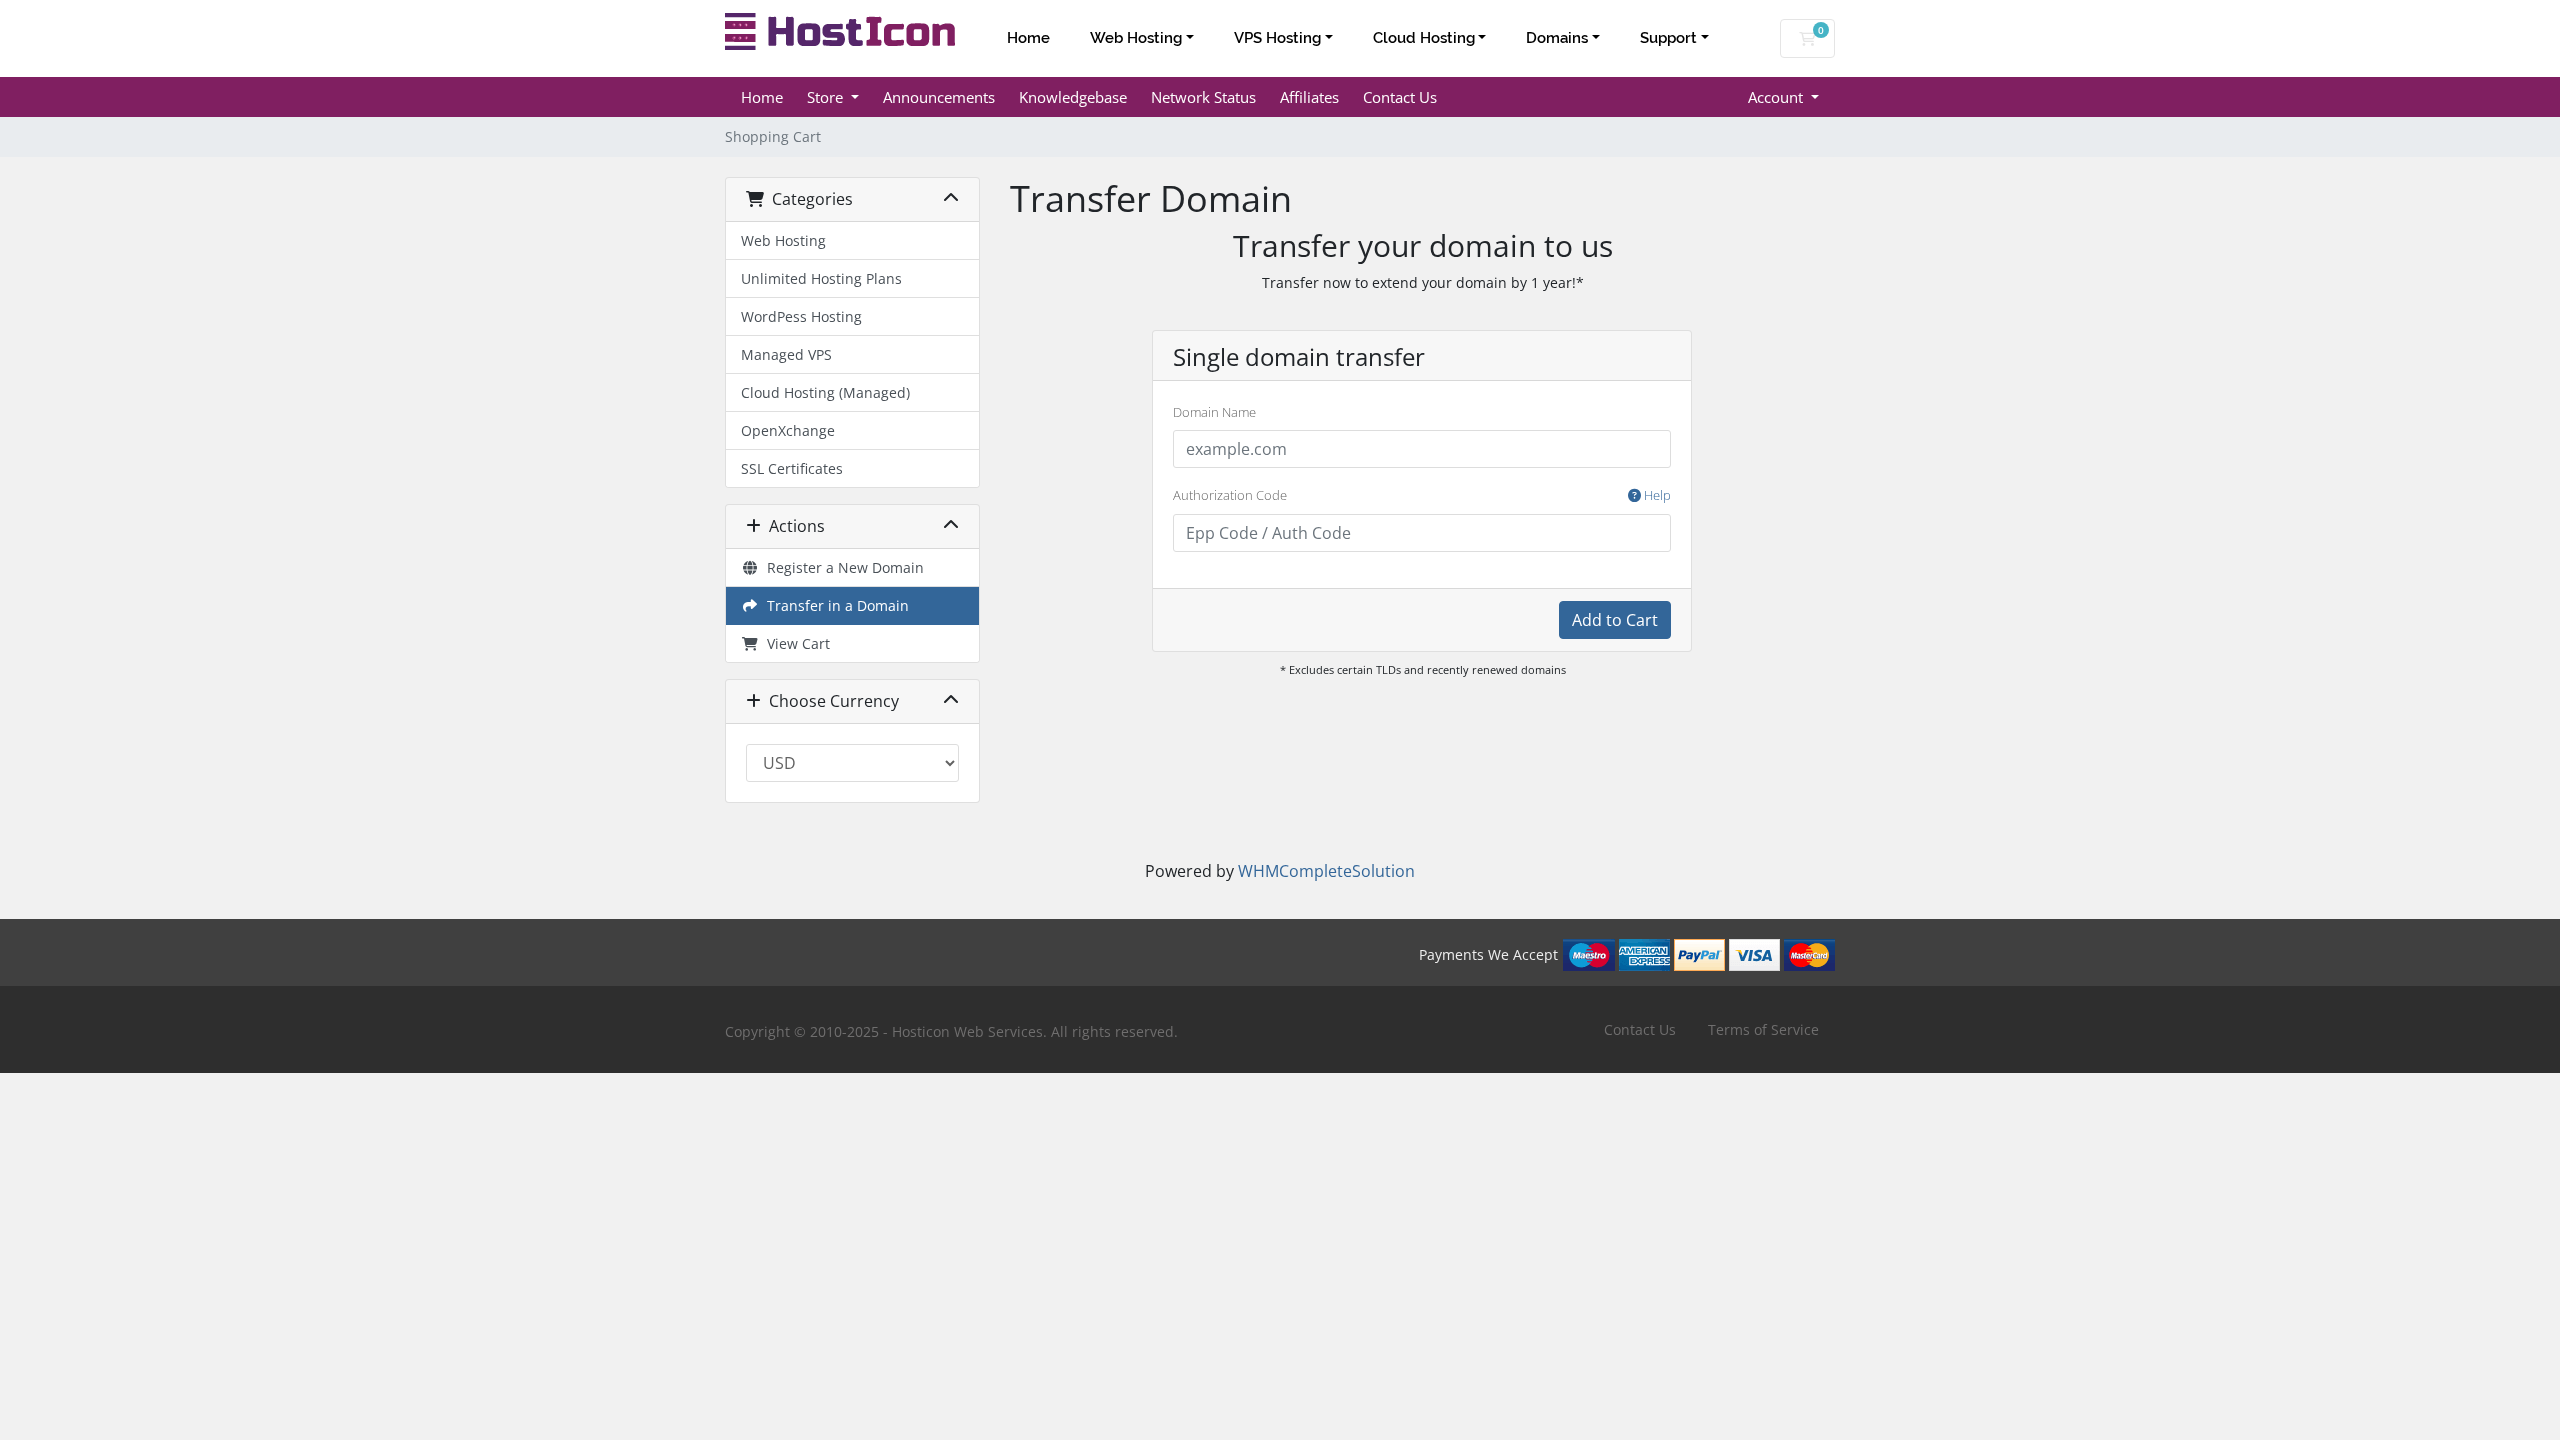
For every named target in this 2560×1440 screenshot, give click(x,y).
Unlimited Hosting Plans (821, 278)
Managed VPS (786, 354)
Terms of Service (1763, 1029)
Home (1028, 38)
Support (1668, 38)
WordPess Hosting (801, 316)
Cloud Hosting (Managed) (825, 392)
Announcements (939, 97)
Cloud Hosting (1424, 38)
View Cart (794, 643)
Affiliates (1309, 97)
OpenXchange (788, 430)
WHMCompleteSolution (1326, 871)
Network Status (1203, 97)
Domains (1557, 38)
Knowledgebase (1073, 97)
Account (1777, 97)
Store (827, 97)
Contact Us (1400, 97)
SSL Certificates (792, 468)
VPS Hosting (1277, 38)
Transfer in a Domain (834, 605)
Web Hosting (1136, 38)
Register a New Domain (841, 567)
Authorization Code (1422, 495)
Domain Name (1214, 412)
